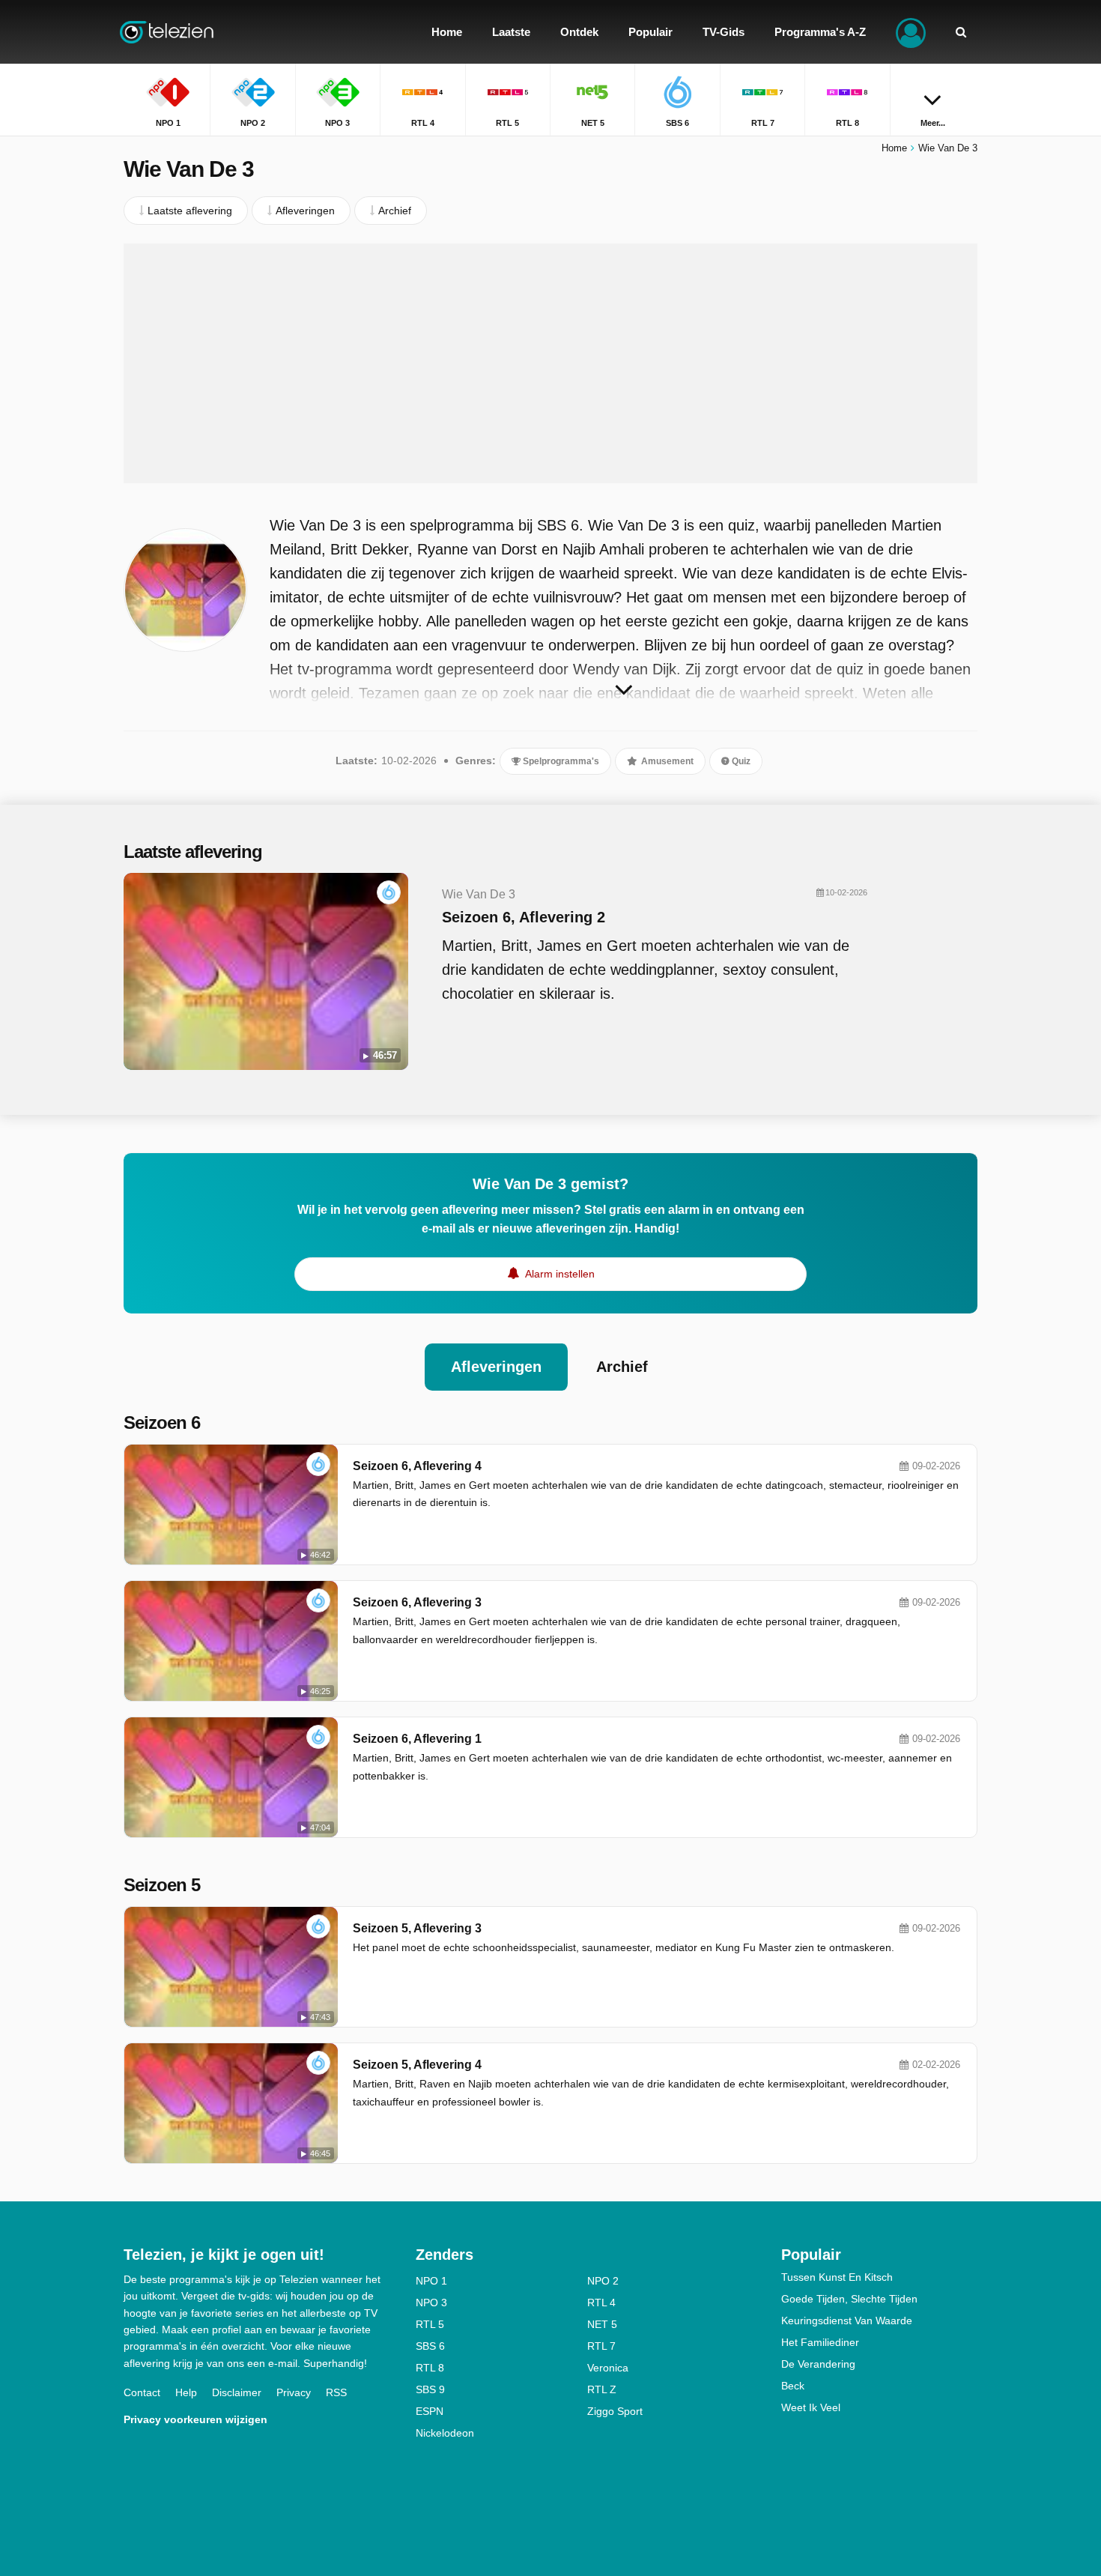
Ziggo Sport (615, 2411)
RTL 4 (601, 2303)
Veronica (608, 2368)
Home (894, 148)
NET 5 (602, 2324)
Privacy (294, 2392)
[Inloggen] (911, 32)
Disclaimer (237, 2392)
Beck (793, 2386)
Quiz (740, 761)
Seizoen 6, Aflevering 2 (524, 917)
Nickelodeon (445, 2433)
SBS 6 (430, 2346)
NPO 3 (431, 2303)
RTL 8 (430, 2368)
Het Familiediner (820, 2342)
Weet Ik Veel (811, 2407)
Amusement (666, 761)
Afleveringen (496, 1367)
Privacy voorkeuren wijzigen (195, 2419)
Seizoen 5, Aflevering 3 (417, 1928)
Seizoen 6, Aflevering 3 (417, 1602)
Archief (622, 1367)
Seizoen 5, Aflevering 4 (417, 2065)
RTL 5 (430, 2324)
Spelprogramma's (560, 761)
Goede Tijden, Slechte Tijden (849, 2299)
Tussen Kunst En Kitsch (837, 2277)
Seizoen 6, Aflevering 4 (417, 1466)
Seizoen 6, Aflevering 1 (417, 1739)
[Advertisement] (550, 363)
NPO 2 (603, 2281)
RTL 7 (601, 2346)
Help (186, 2392)
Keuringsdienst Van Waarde (847, 2320)
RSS (336, 2392)
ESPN (430, 2411)
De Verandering (818, 2364)
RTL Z (602, 2389)
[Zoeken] (961, 32)
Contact (142, 2392)
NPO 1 (431, 2281)
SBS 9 (430, 2389)
